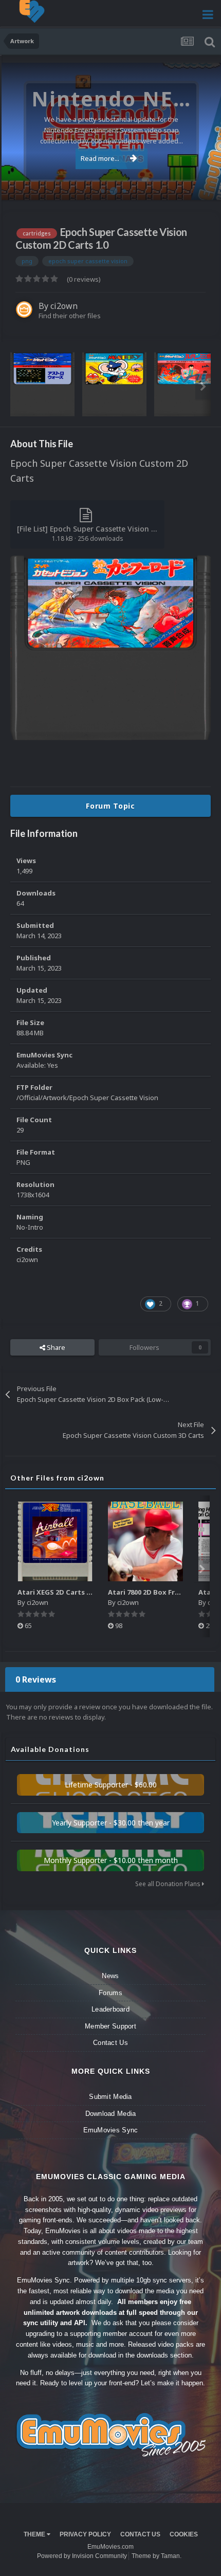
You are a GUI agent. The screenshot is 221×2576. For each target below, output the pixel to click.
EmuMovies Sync (111, 2130)
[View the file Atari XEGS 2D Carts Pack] (55, 1541)
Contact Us (110, 2043)
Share (55, 1347)
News (110, 1976)
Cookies (184, 2534)
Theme (35, 2534)
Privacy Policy (85, 2534)
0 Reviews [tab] (36, 1679)
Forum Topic (110, 806)
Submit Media (110, 2097)
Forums (110, 1993)
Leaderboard (110, 2009)
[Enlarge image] (110, 647)
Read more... (100, 158)
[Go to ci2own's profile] (24, 309)
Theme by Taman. (156, 2556)
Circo (202, 187)
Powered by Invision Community (82, 2556)
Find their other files (70, 316)
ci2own (64, 306)
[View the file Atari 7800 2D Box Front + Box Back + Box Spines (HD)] (145, 1541)
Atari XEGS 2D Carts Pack (60, 1592)
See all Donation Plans (169, 1884)
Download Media (111, 2114)
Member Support (110, 2026)
